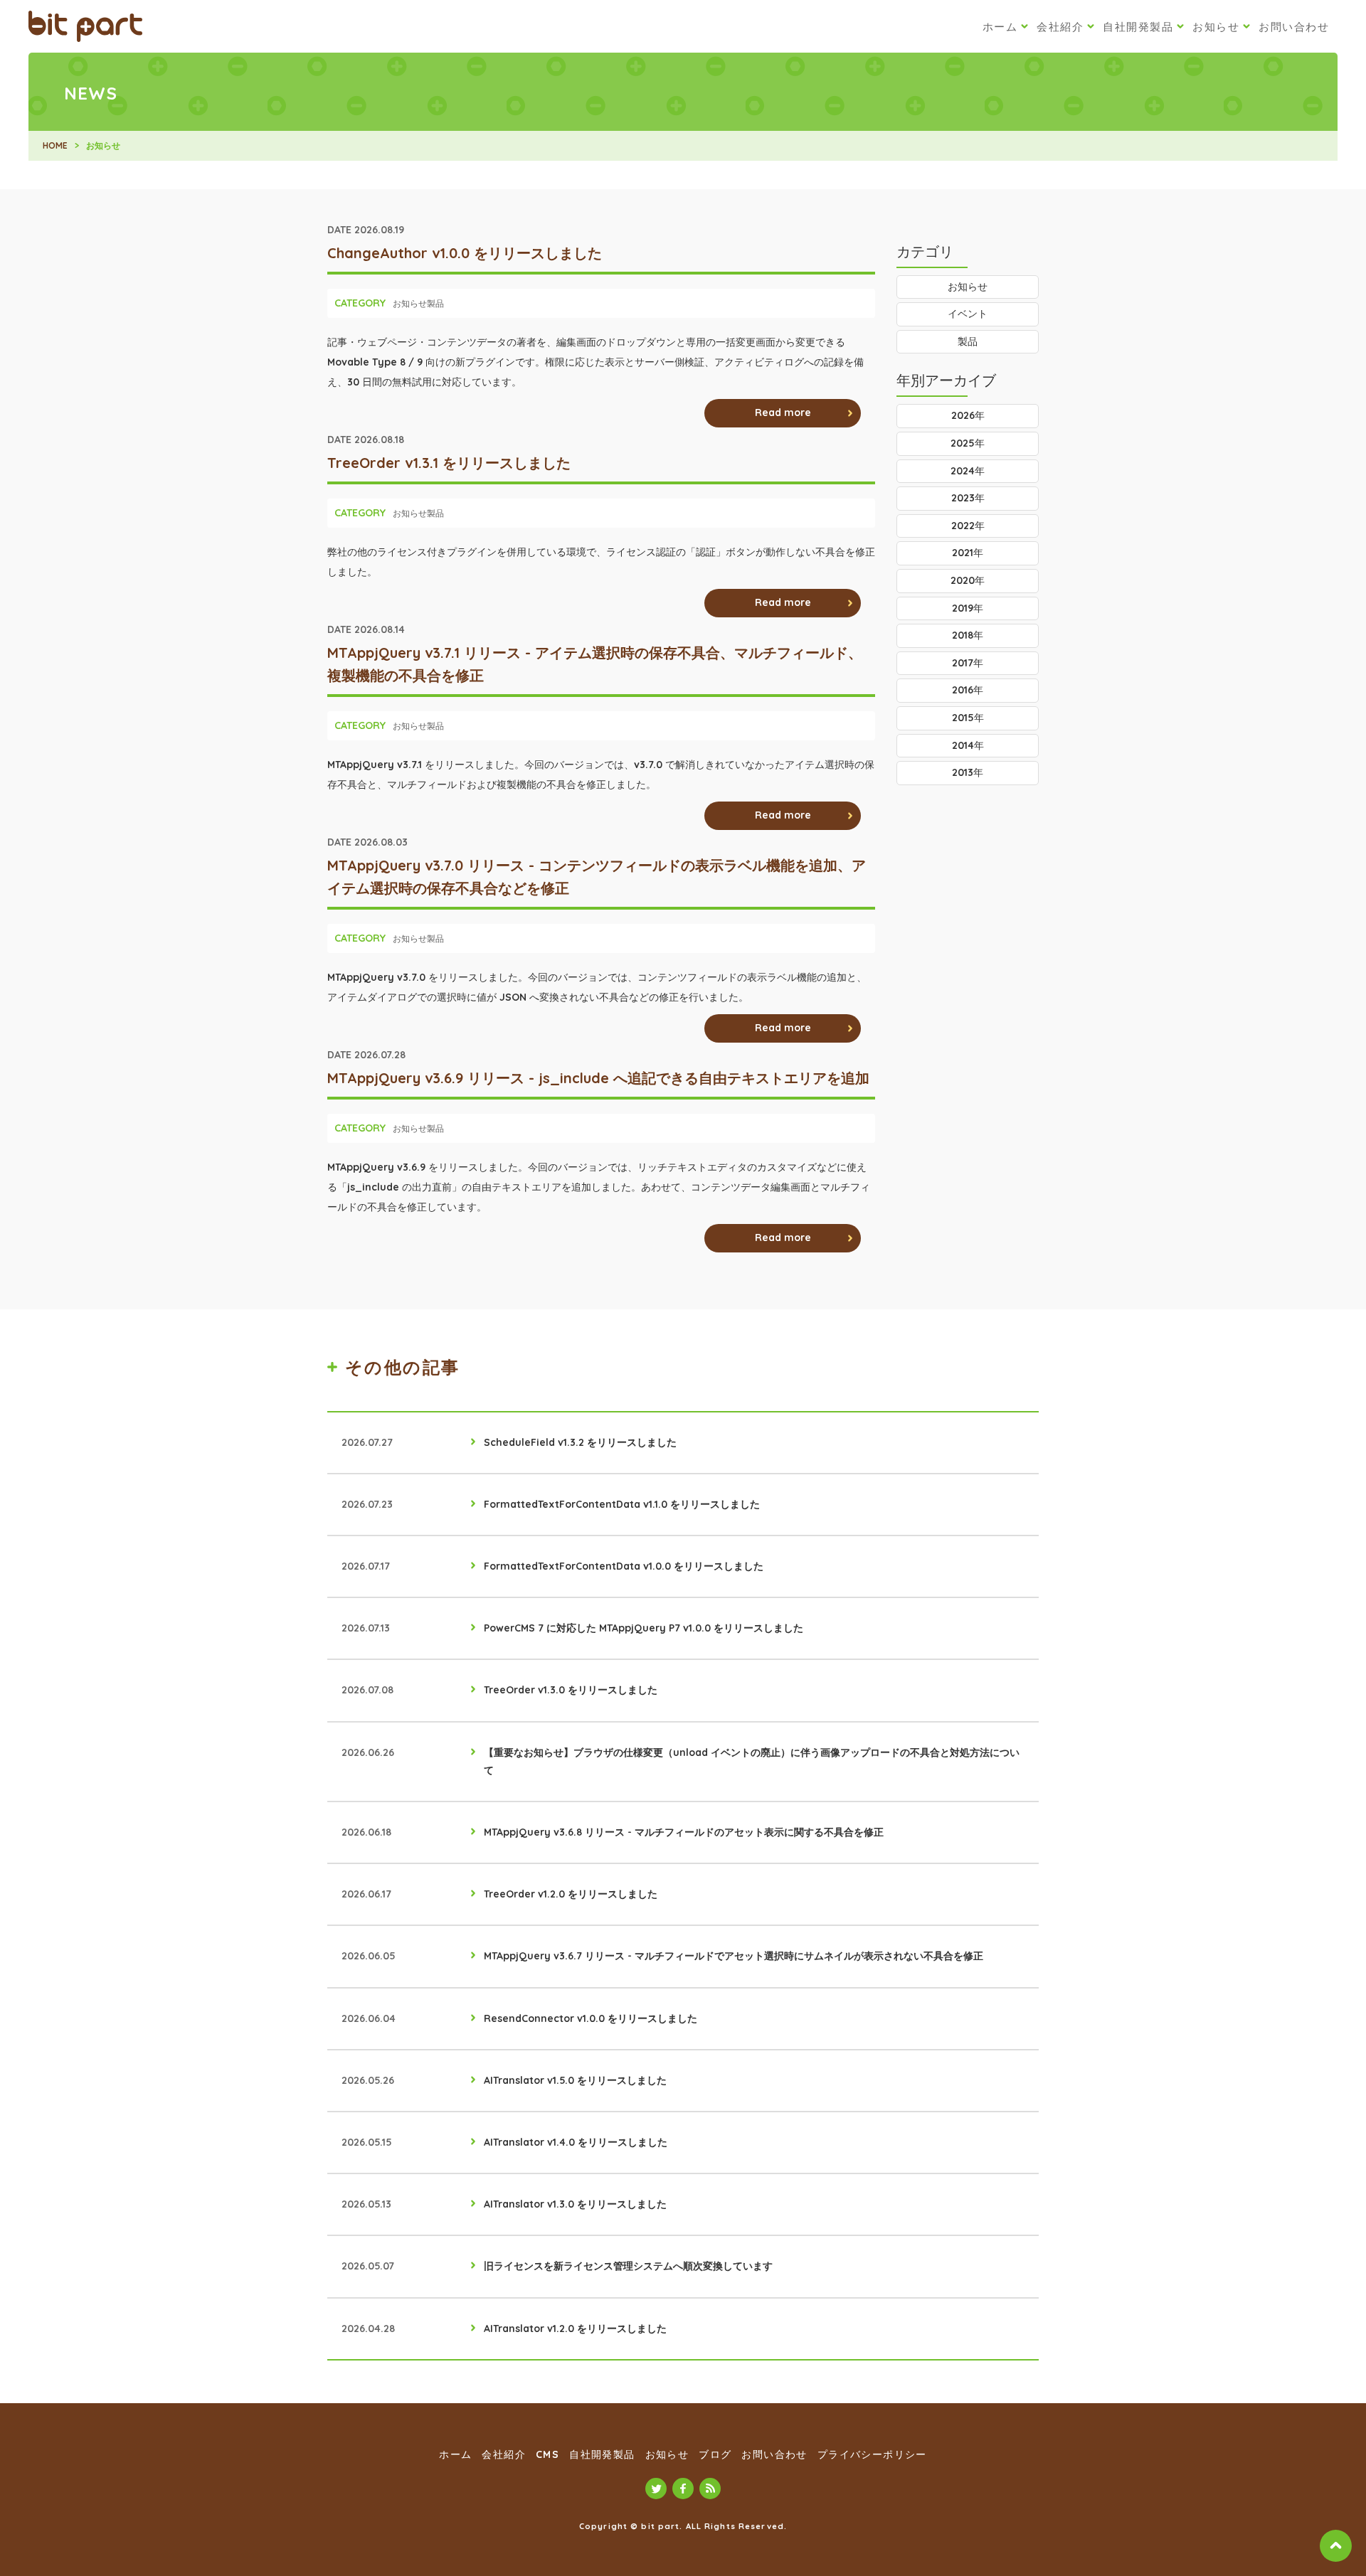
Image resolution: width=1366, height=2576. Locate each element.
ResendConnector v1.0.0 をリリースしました (591, 2018)
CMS (547, 2454)
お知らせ (1216, 27)
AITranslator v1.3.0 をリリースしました (575, 2204)
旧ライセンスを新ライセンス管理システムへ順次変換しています (628, 2266)
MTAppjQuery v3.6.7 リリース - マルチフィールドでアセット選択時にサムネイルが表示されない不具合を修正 (734, 1956)
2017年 (968, 663)
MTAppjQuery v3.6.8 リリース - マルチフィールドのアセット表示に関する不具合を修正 (684, 1832)
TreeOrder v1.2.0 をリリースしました (571, 1894)
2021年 (968, 553)
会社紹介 (1060, 27)
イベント (968, 314)
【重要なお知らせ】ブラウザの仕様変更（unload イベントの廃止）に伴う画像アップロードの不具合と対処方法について (752, 1761)
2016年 (968, 690)
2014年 (968, 745)
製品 (435, 303)
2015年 (968, 718)
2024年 (968, 471)
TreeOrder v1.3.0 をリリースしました (571, 1690)
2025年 (968, 443)
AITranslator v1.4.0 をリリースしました (576, 2142)
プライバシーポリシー (872, 2454)
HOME (55, 145)
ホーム (1000, 27)
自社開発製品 (1138, 27)
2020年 (968, 580)
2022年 (968, 526)
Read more (783, 413)
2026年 (968, 415)
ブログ (715, 2454)
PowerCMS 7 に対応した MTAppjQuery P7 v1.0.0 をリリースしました (644, 1628)
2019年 (968, 608)
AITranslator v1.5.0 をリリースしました (575, 2080)
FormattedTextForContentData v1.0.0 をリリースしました (624, 1566)
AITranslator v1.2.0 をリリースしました (575, 2328)
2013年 (968, 772)
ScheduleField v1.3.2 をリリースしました (580, 1442)
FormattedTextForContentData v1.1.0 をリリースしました (622, 1504)
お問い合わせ (1294, 27)
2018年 (968, 635)
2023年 (968, 498)
